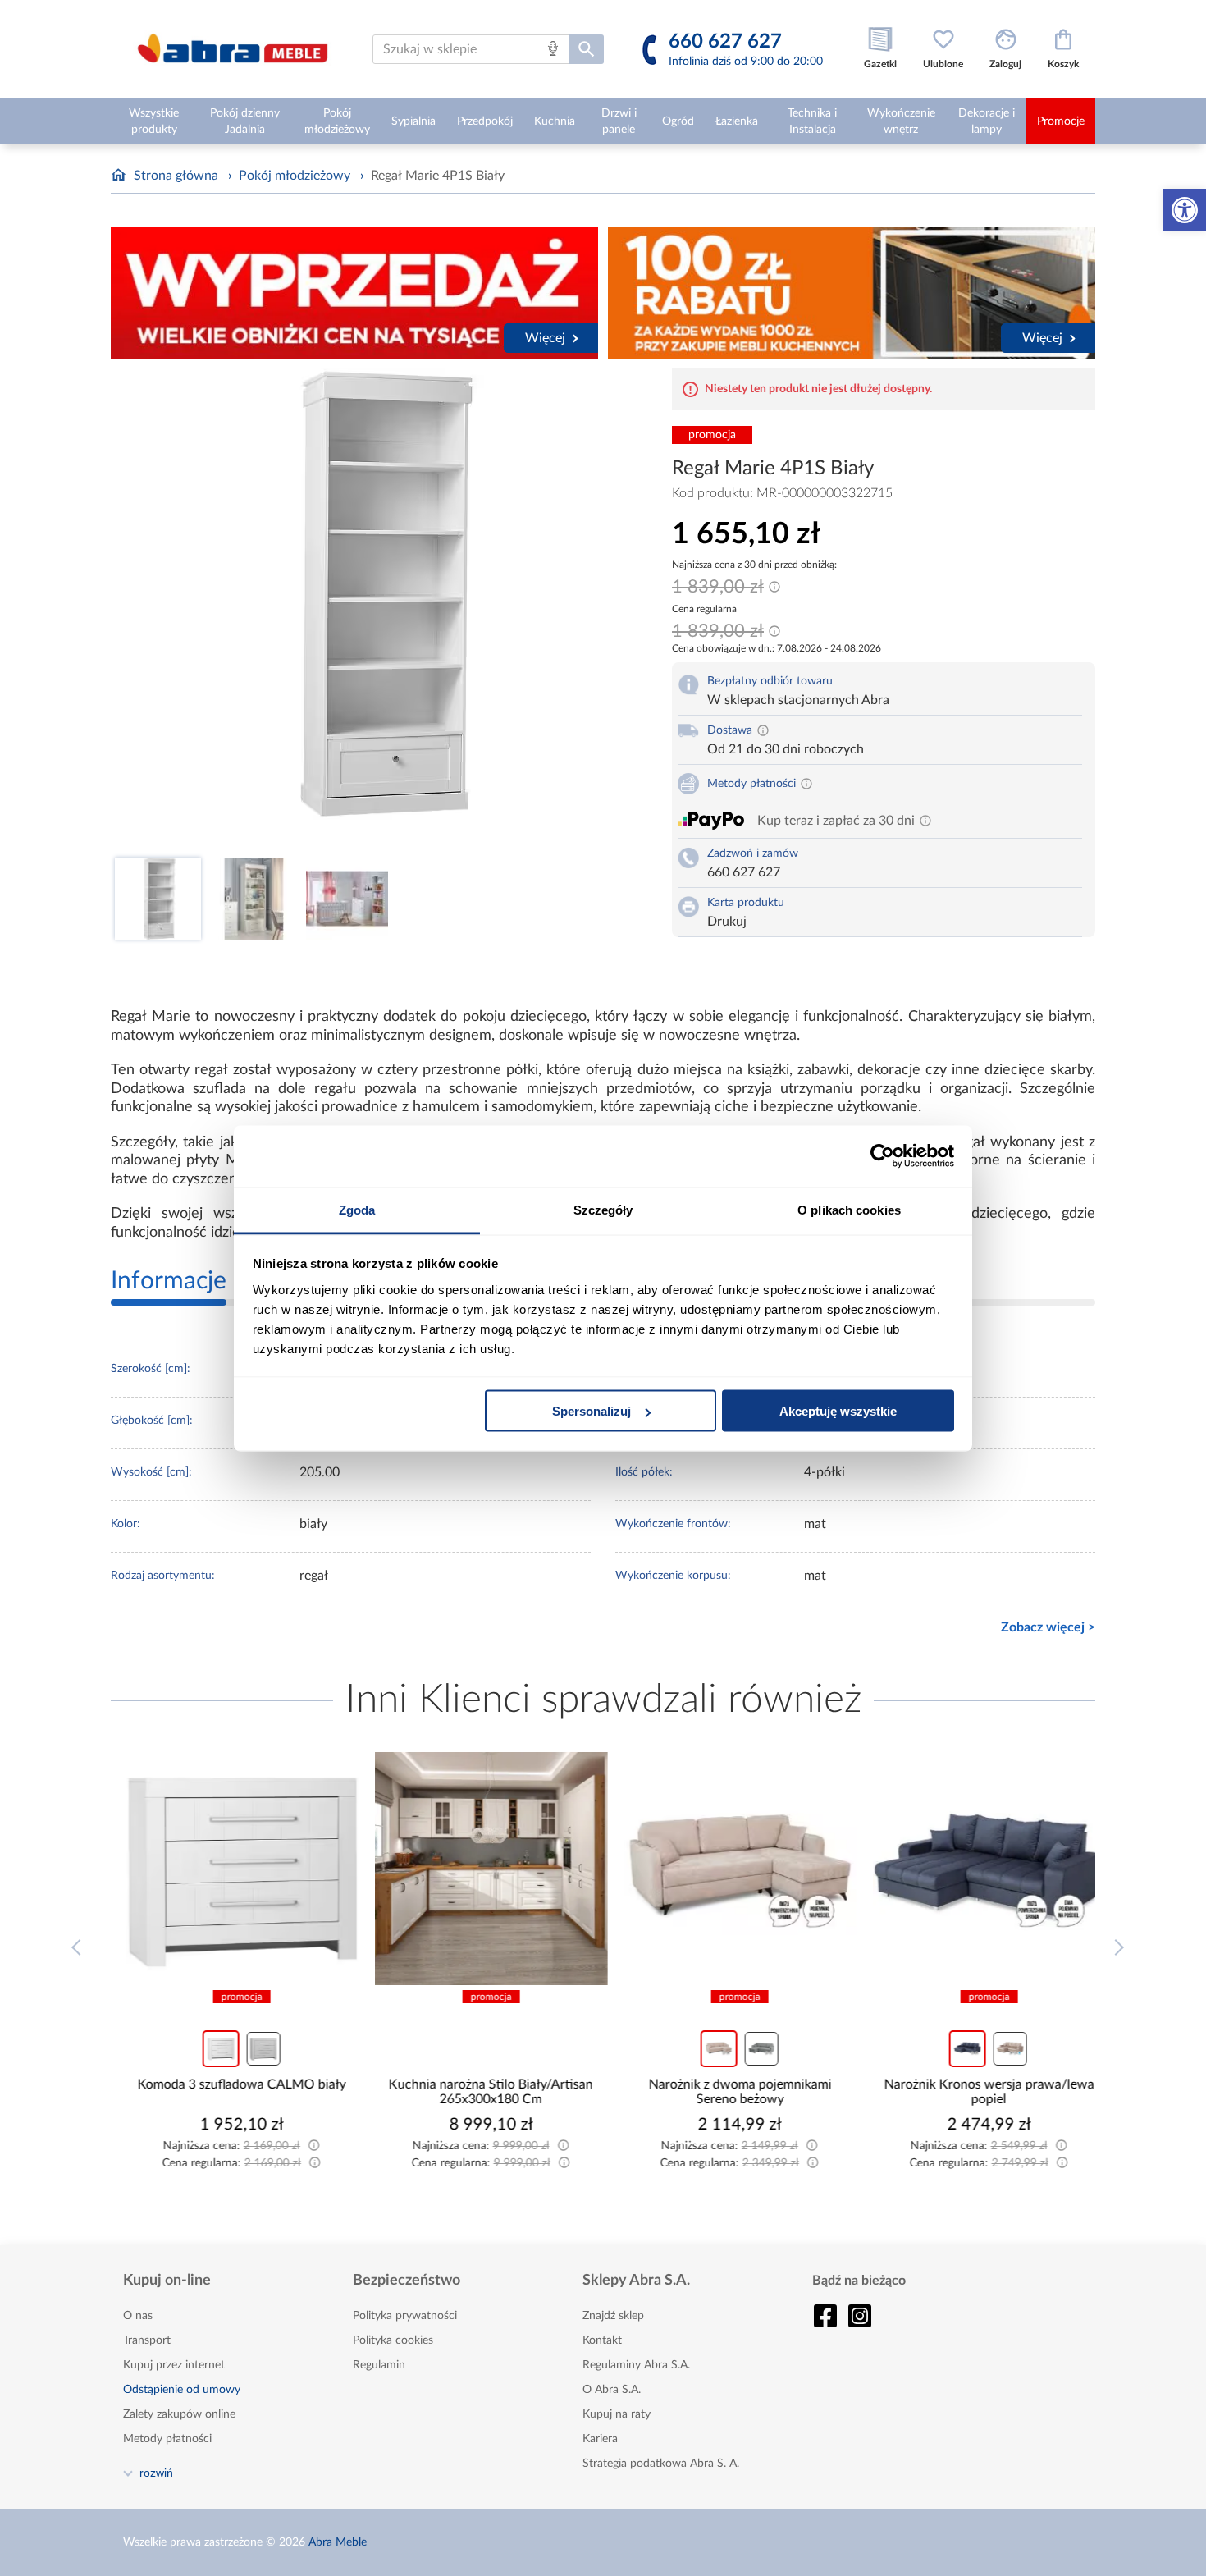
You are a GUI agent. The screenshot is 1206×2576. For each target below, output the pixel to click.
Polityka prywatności (405, 2316)
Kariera (600, 2439)
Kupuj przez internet (174, 2365)
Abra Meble (338, 2542)
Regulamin (379, 2365)
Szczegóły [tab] (603, 1209)
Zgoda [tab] (357, 1209)
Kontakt (602, 2340)
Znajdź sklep (613, 2316)
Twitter (860, 2316)
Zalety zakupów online (179, 2414)
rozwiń (156, 2473)
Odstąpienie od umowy (182, 2390)
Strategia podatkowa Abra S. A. (661, 2464)
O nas (138, 2316)
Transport (147, 2340)
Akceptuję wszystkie (838, 1411)
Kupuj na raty (617, 2414)
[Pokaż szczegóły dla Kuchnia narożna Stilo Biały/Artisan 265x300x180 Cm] (479, 1869)
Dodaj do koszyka (240, 2174)
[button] (1185, 210)
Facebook (825, 2316)
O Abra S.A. (612, 2390)
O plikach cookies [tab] (849, 1209)
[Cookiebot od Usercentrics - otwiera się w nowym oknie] (882, 1156)
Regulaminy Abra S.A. (636, 2365)
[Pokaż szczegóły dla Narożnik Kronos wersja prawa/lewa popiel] (977, 1869)
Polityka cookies (393, 2340)
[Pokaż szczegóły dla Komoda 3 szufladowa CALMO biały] (230, 1869)
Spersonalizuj (592, 1411)
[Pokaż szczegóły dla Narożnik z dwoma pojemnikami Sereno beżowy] (728, 1869)
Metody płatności (167, 2439)
